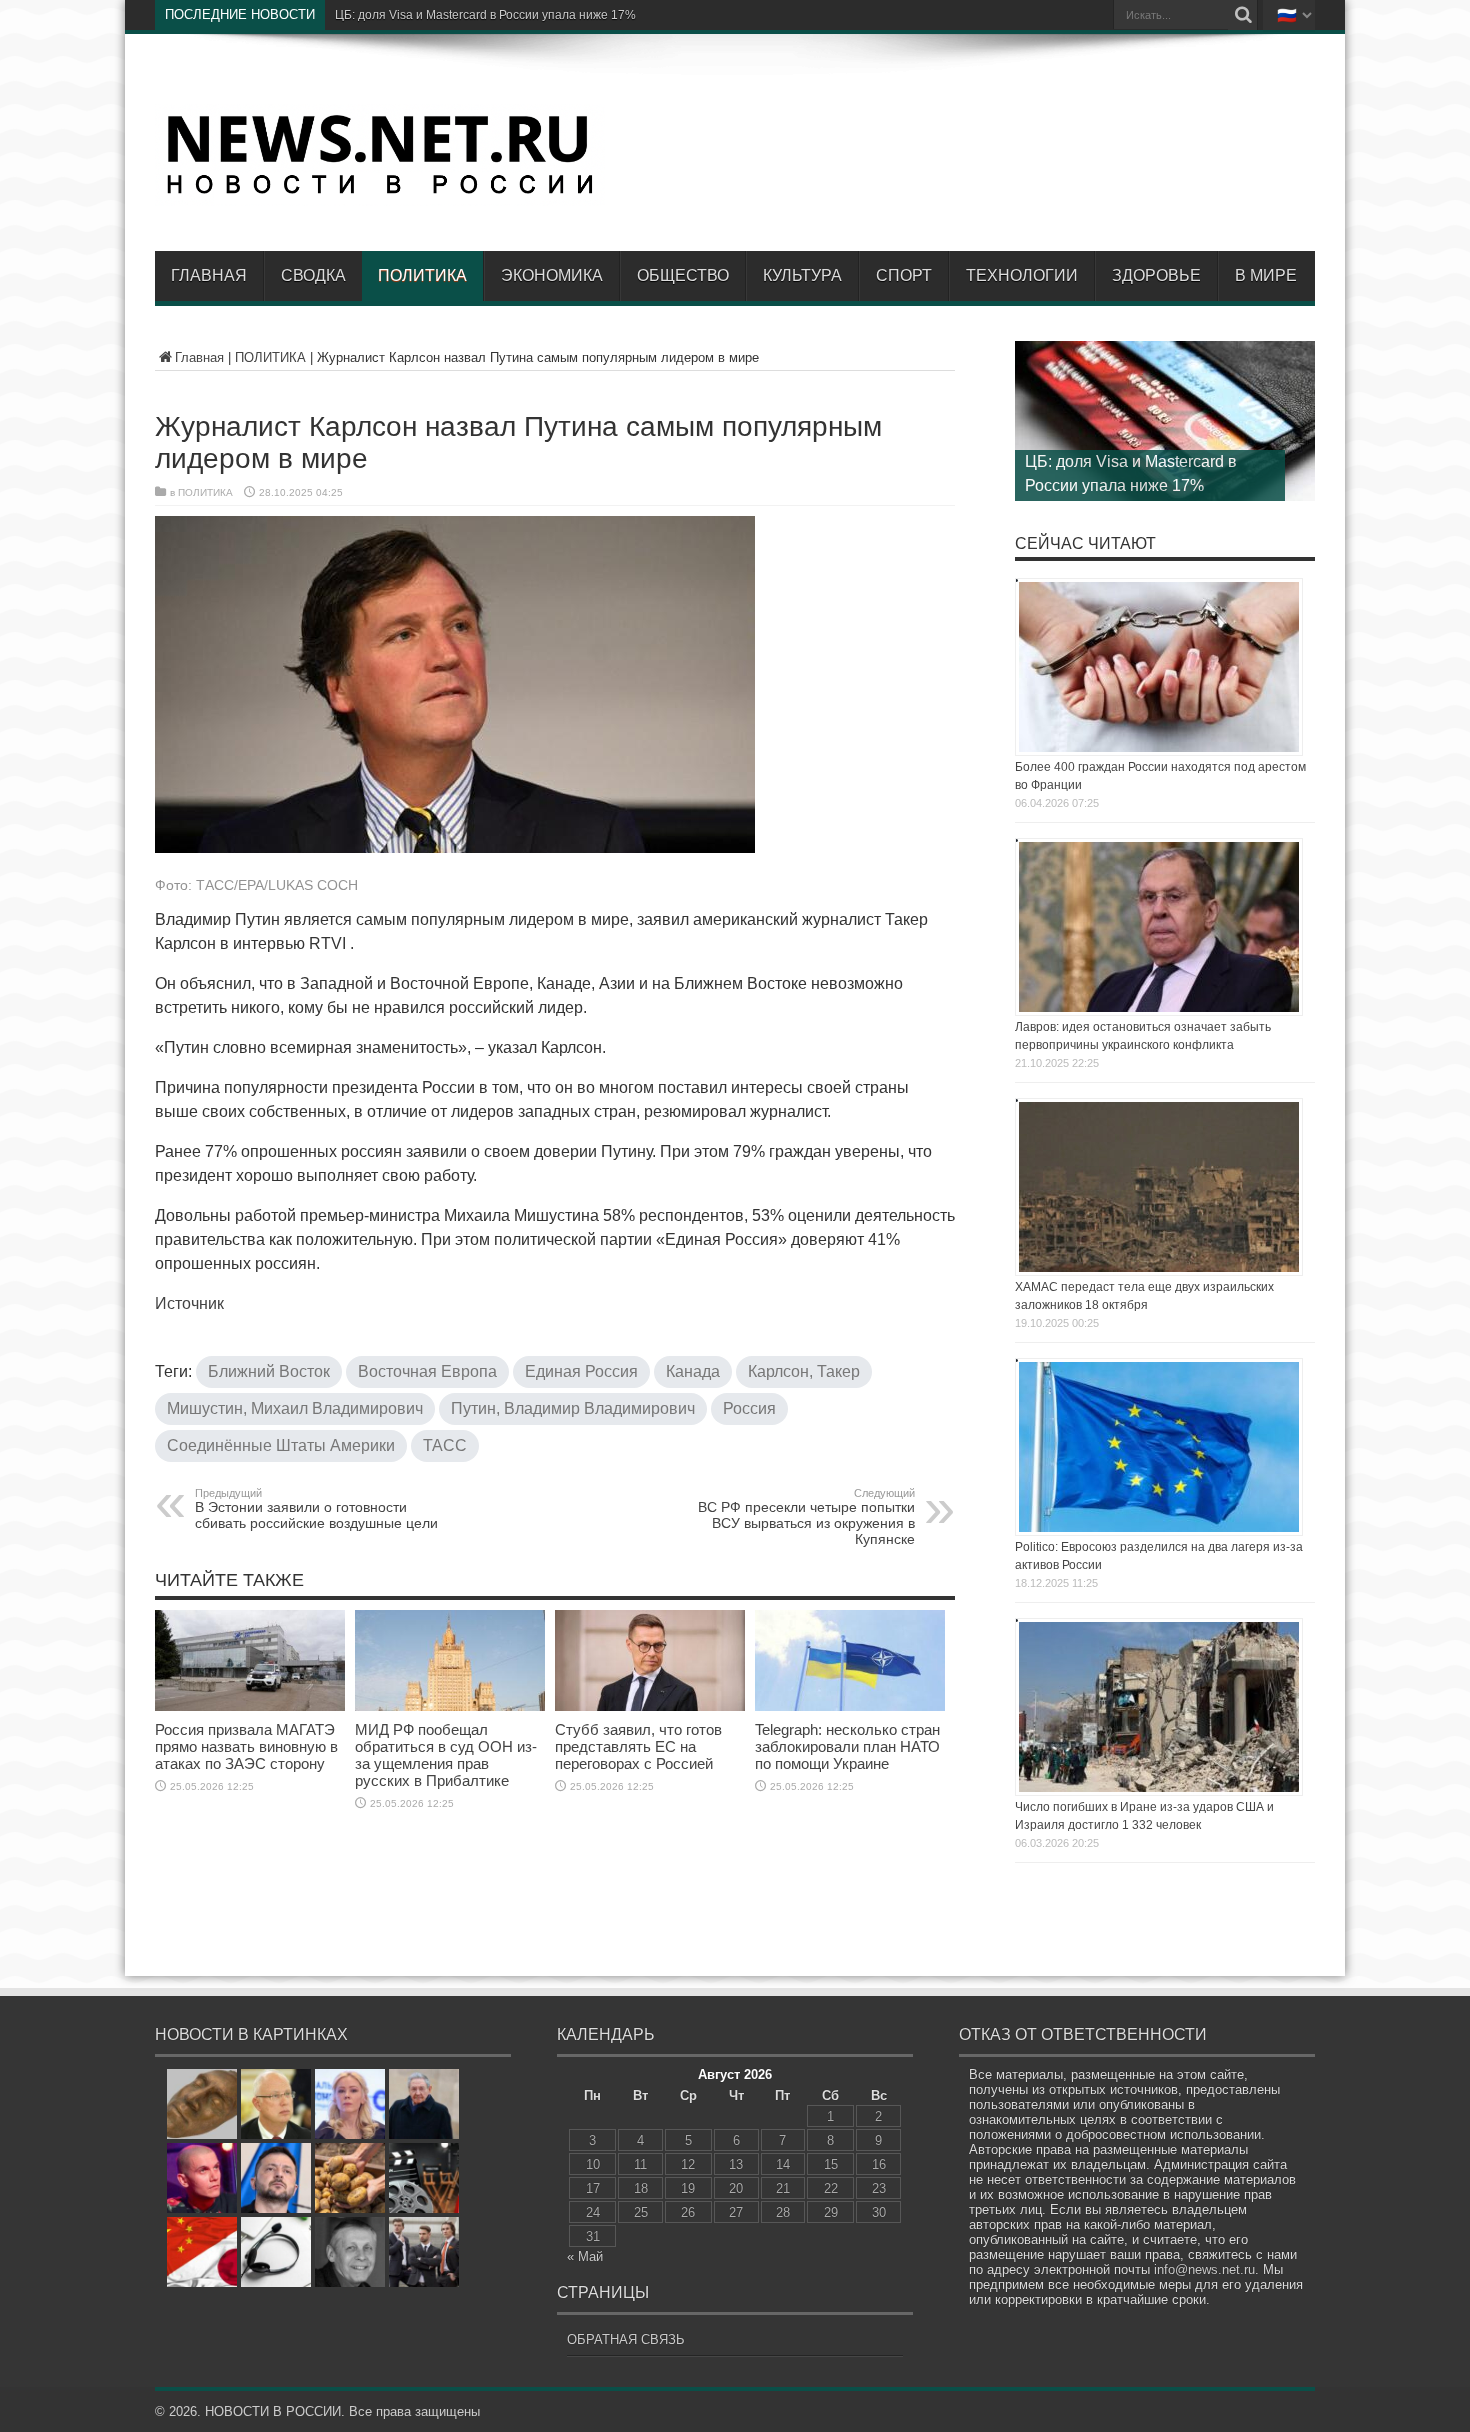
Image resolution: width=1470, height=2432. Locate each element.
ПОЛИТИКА (422, 275)
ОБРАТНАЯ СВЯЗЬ (626, 2339)
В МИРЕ (1266, 275)
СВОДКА (313, 275)
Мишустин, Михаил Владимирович (295, 1408)
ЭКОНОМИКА (552, 275)
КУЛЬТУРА (802, 275)
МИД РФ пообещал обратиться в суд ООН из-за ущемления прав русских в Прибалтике (446, 1755)
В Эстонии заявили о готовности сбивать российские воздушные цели (316, 1509)
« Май (585, 2256)
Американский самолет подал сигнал (440, 15)
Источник (189, 1303)
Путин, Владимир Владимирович (573, 1408)
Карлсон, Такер (804, 1371)
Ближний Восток (269, 1371)
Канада (693, 1371)
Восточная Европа (427, 1371)
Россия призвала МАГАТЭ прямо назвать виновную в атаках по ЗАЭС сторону (246, 1746)
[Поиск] (1243, 15)
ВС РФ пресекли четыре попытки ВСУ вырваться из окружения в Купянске (806, 1517)
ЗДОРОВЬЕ (1156, 275)
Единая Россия (581, 1371)
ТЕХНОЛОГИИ (1022, 275)
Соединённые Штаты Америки (281, 1445)
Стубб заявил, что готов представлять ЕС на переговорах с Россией (638, 1746)
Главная (209, 275)
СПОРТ (904, 275)
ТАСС (445, 1445)
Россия (749, 1408)
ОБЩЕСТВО (683, 275)
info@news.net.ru (1204, 2269)
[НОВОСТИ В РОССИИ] (380, 191)
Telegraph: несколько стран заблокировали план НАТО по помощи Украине (847, 1746)
